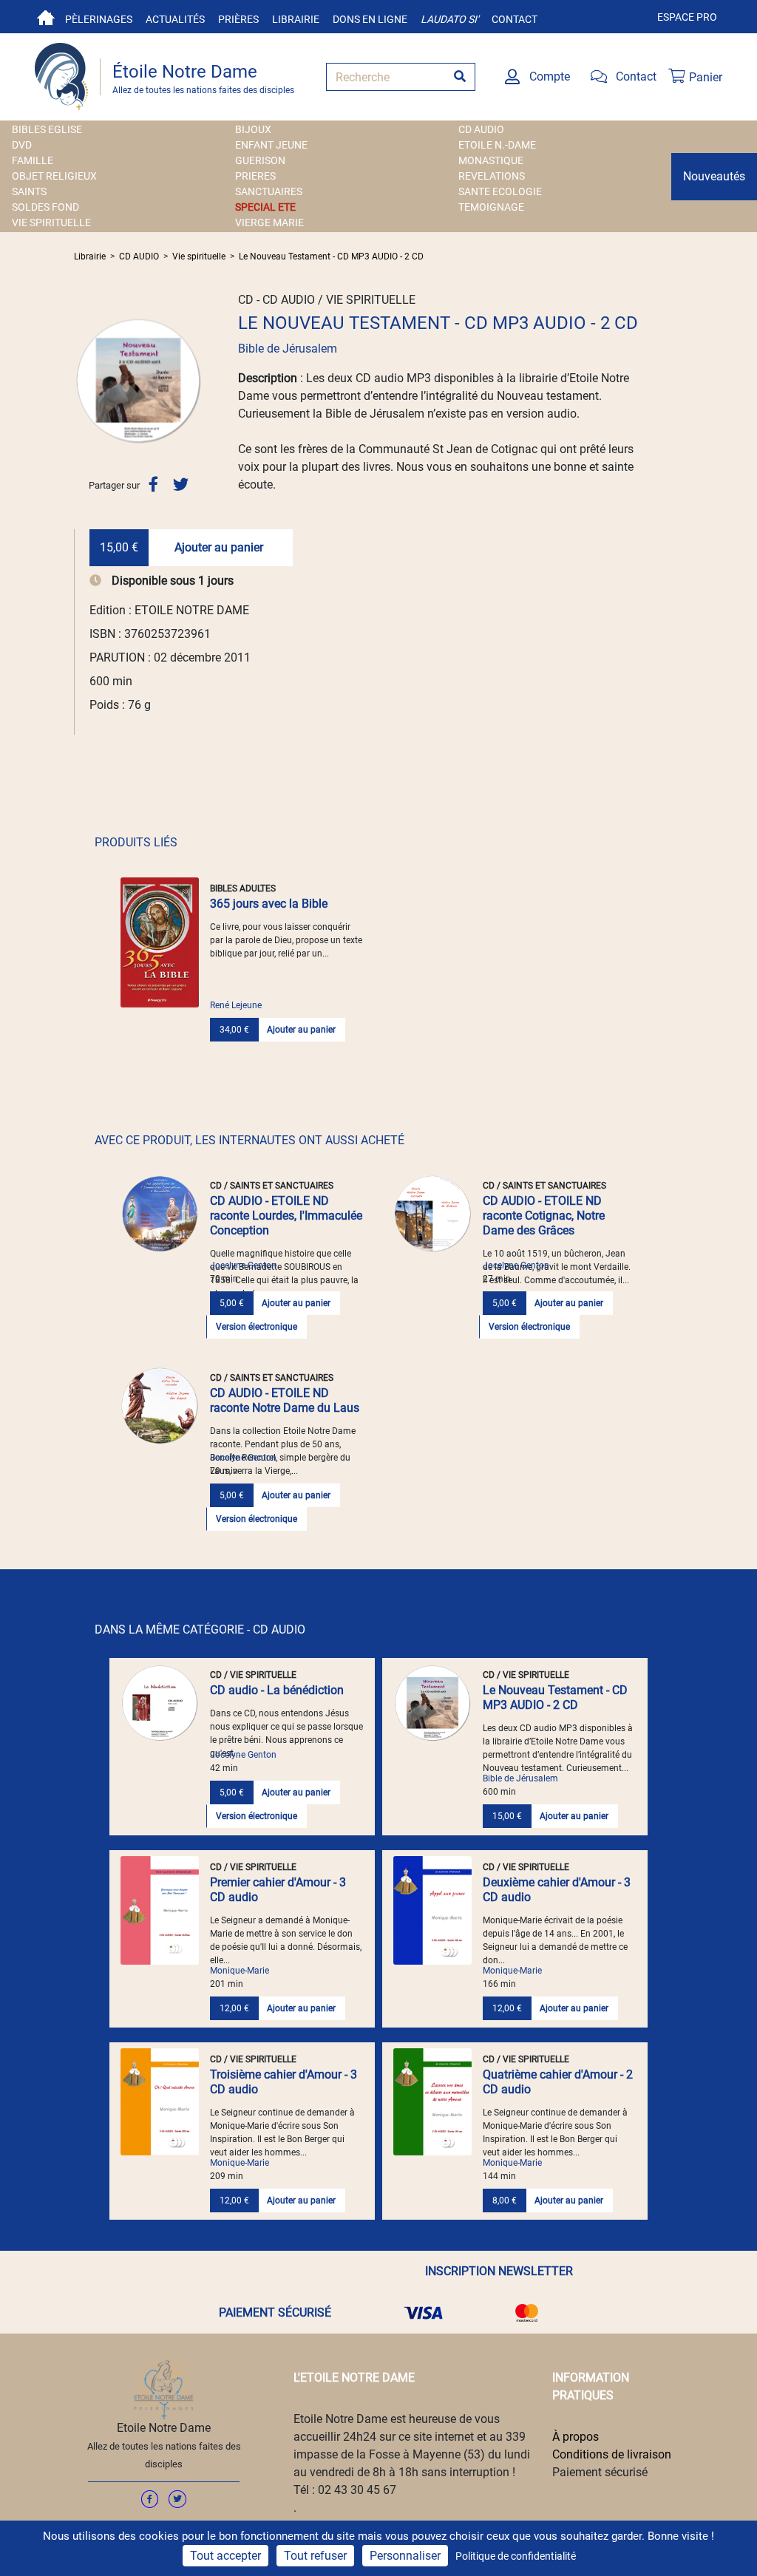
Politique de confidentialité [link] (516, 2556)
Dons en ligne (370, 19)
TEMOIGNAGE (491, 207)
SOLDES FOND (45, 207)
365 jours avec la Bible (269, 904)
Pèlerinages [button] (99, 19)
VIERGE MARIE (269, 222)
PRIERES (255, 176)
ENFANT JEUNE (271, 145)
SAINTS (29, 191)
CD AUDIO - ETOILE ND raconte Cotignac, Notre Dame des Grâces (544, 1216)
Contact (515, 19)
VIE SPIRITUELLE (51, 222)
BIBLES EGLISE (47, 129)
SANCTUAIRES (269, 191)
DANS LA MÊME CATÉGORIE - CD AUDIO (200, 1629)
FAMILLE (33, 160)
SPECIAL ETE (265, 207)
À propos (576, 2437)
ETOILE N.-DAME (497, 145)
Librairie (296, 19)
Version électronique (257, 1327)
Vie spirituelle (199, 256)
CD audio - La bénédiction (277, 1690)
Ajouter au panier (219, 547)
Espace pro (687, 17)
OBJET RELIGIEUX (54, 176)
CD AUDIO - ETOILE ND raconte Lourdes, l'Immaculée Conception (286, 1216)
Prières (238, 19)
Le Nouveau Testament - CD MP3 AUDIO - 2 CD (331, 256)
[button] (84, 381)
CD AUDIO (481, 129)
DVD (22, 145)
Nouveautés (714, 176)
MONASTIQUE (491, 160)
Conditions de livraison (612, 2454)
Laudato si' (449, 19)
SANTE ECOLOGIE (500, 191)
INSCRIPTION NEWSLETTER (499, 2271)
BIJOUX (253, 129)
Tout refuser (315, 2556)
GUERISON (260, 160)
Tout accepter (225, 2556)
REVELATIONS (492, 176)
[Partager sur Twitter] (181, 485)
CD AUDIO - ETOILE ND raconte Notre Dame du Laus (285, 1400)
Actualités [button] (175, 19)
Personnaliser (405, 2556)
